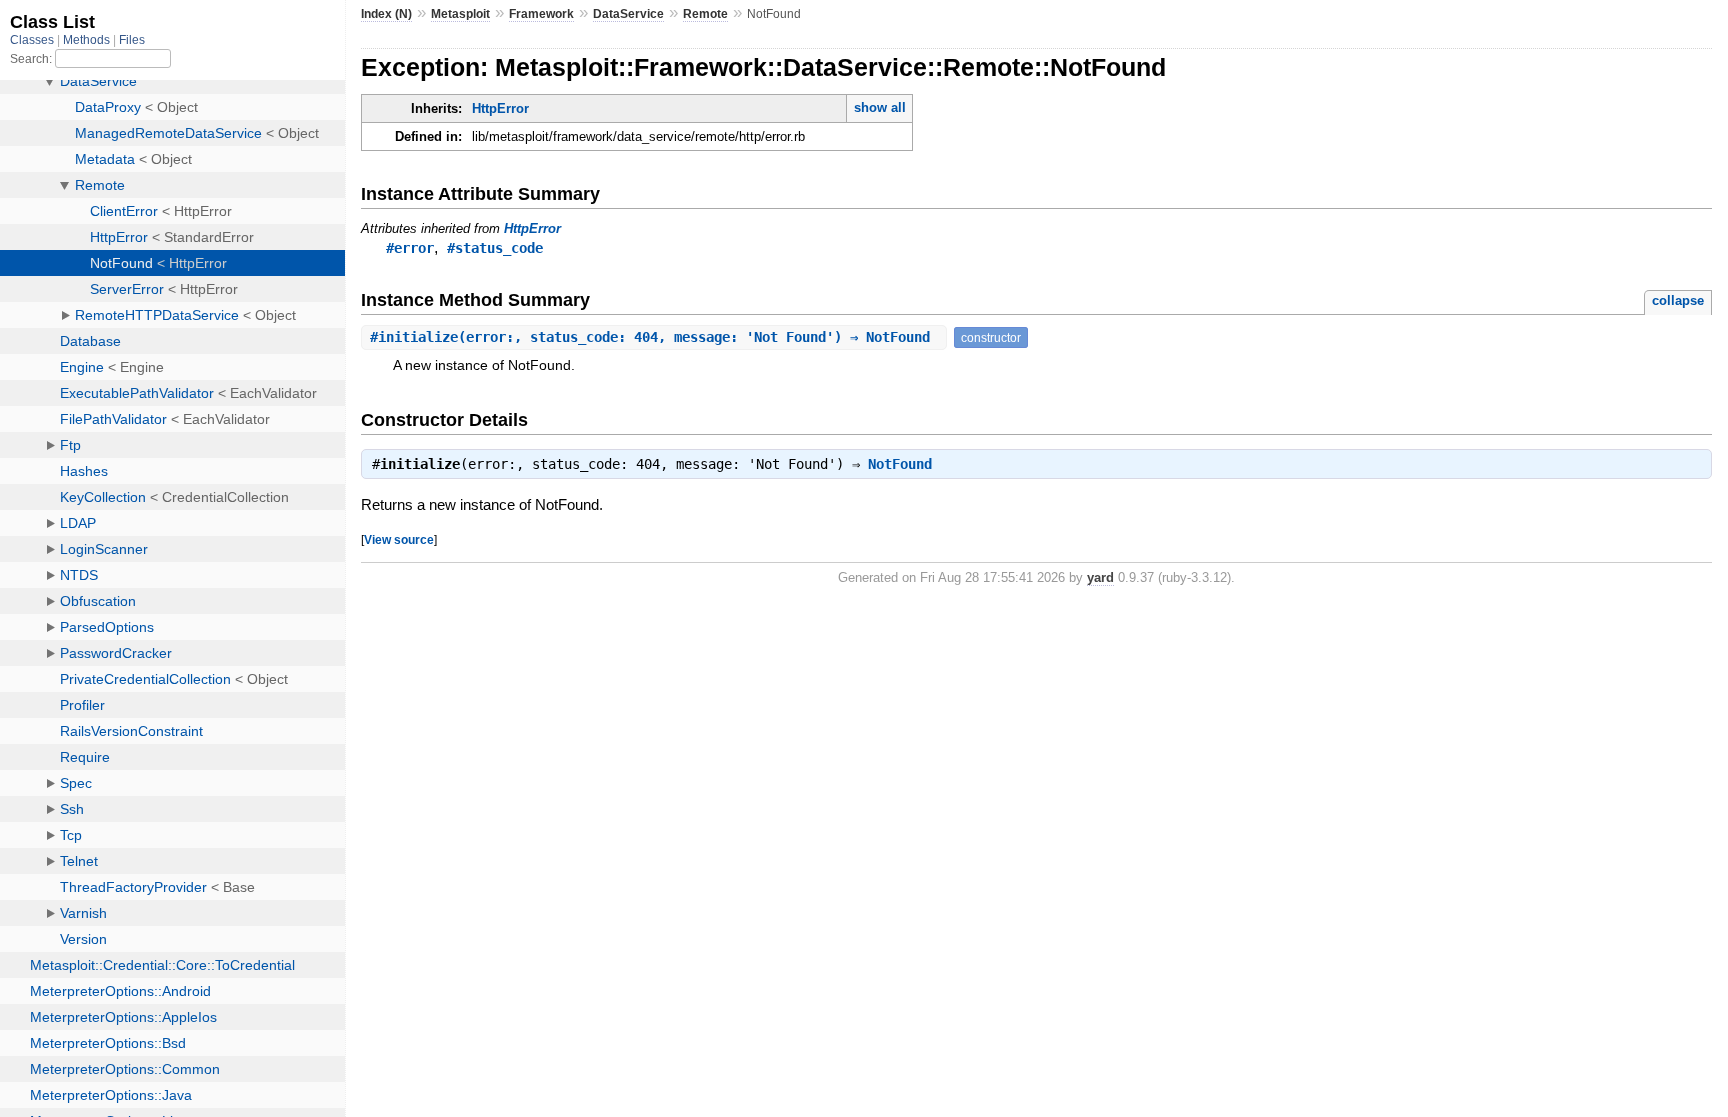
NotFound (900, 464)
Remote (705, 14)
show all (880, 107)
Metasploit (460, 14)
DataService (628, 14)
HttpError (500, 108)
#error (410, 248)
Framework (541, 14)
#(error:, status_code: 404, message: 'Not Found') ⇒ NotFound (654, 337)
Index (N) (386, 14)
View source (399, 539)
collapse (1678, 300)
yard (1100, 577)
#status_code (495, 248)
